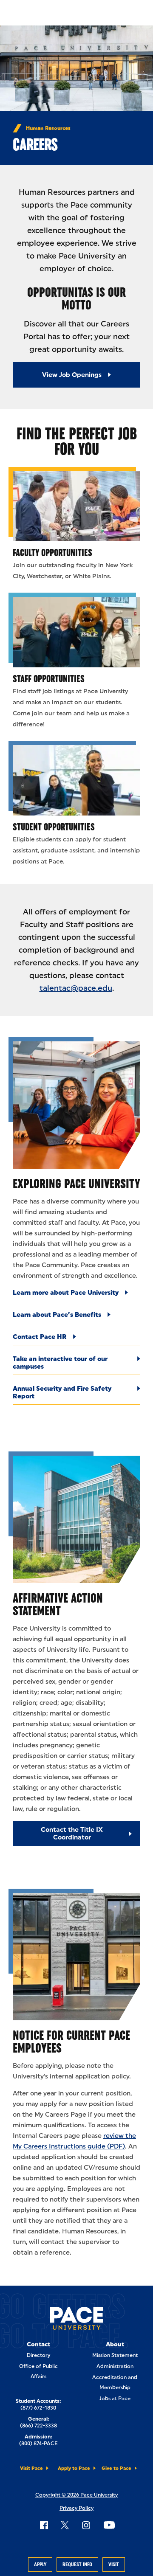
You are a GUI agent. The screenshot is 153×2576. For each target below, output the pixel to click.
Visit (114, 2565)
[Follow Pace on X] (65, 2525)
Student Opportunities (54, 827)
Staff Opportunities (49, 679)
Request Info (77, 2565)
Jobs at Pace (115, 2399)
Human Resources (48, 128)
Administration (115, 2366)
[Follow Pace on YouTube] (109, 2525)
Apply (40, 2565)
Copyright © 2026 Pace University (76, 2495)
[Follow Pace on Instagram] (86, 2525)
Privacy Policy (76, 2508)
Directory (38, 2355)
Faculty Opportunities (52, 553)
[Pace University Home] (77, 2320)
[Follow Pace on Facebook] (44, 2525)
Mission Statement (115, 2355)
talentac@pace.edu (76, 988)
